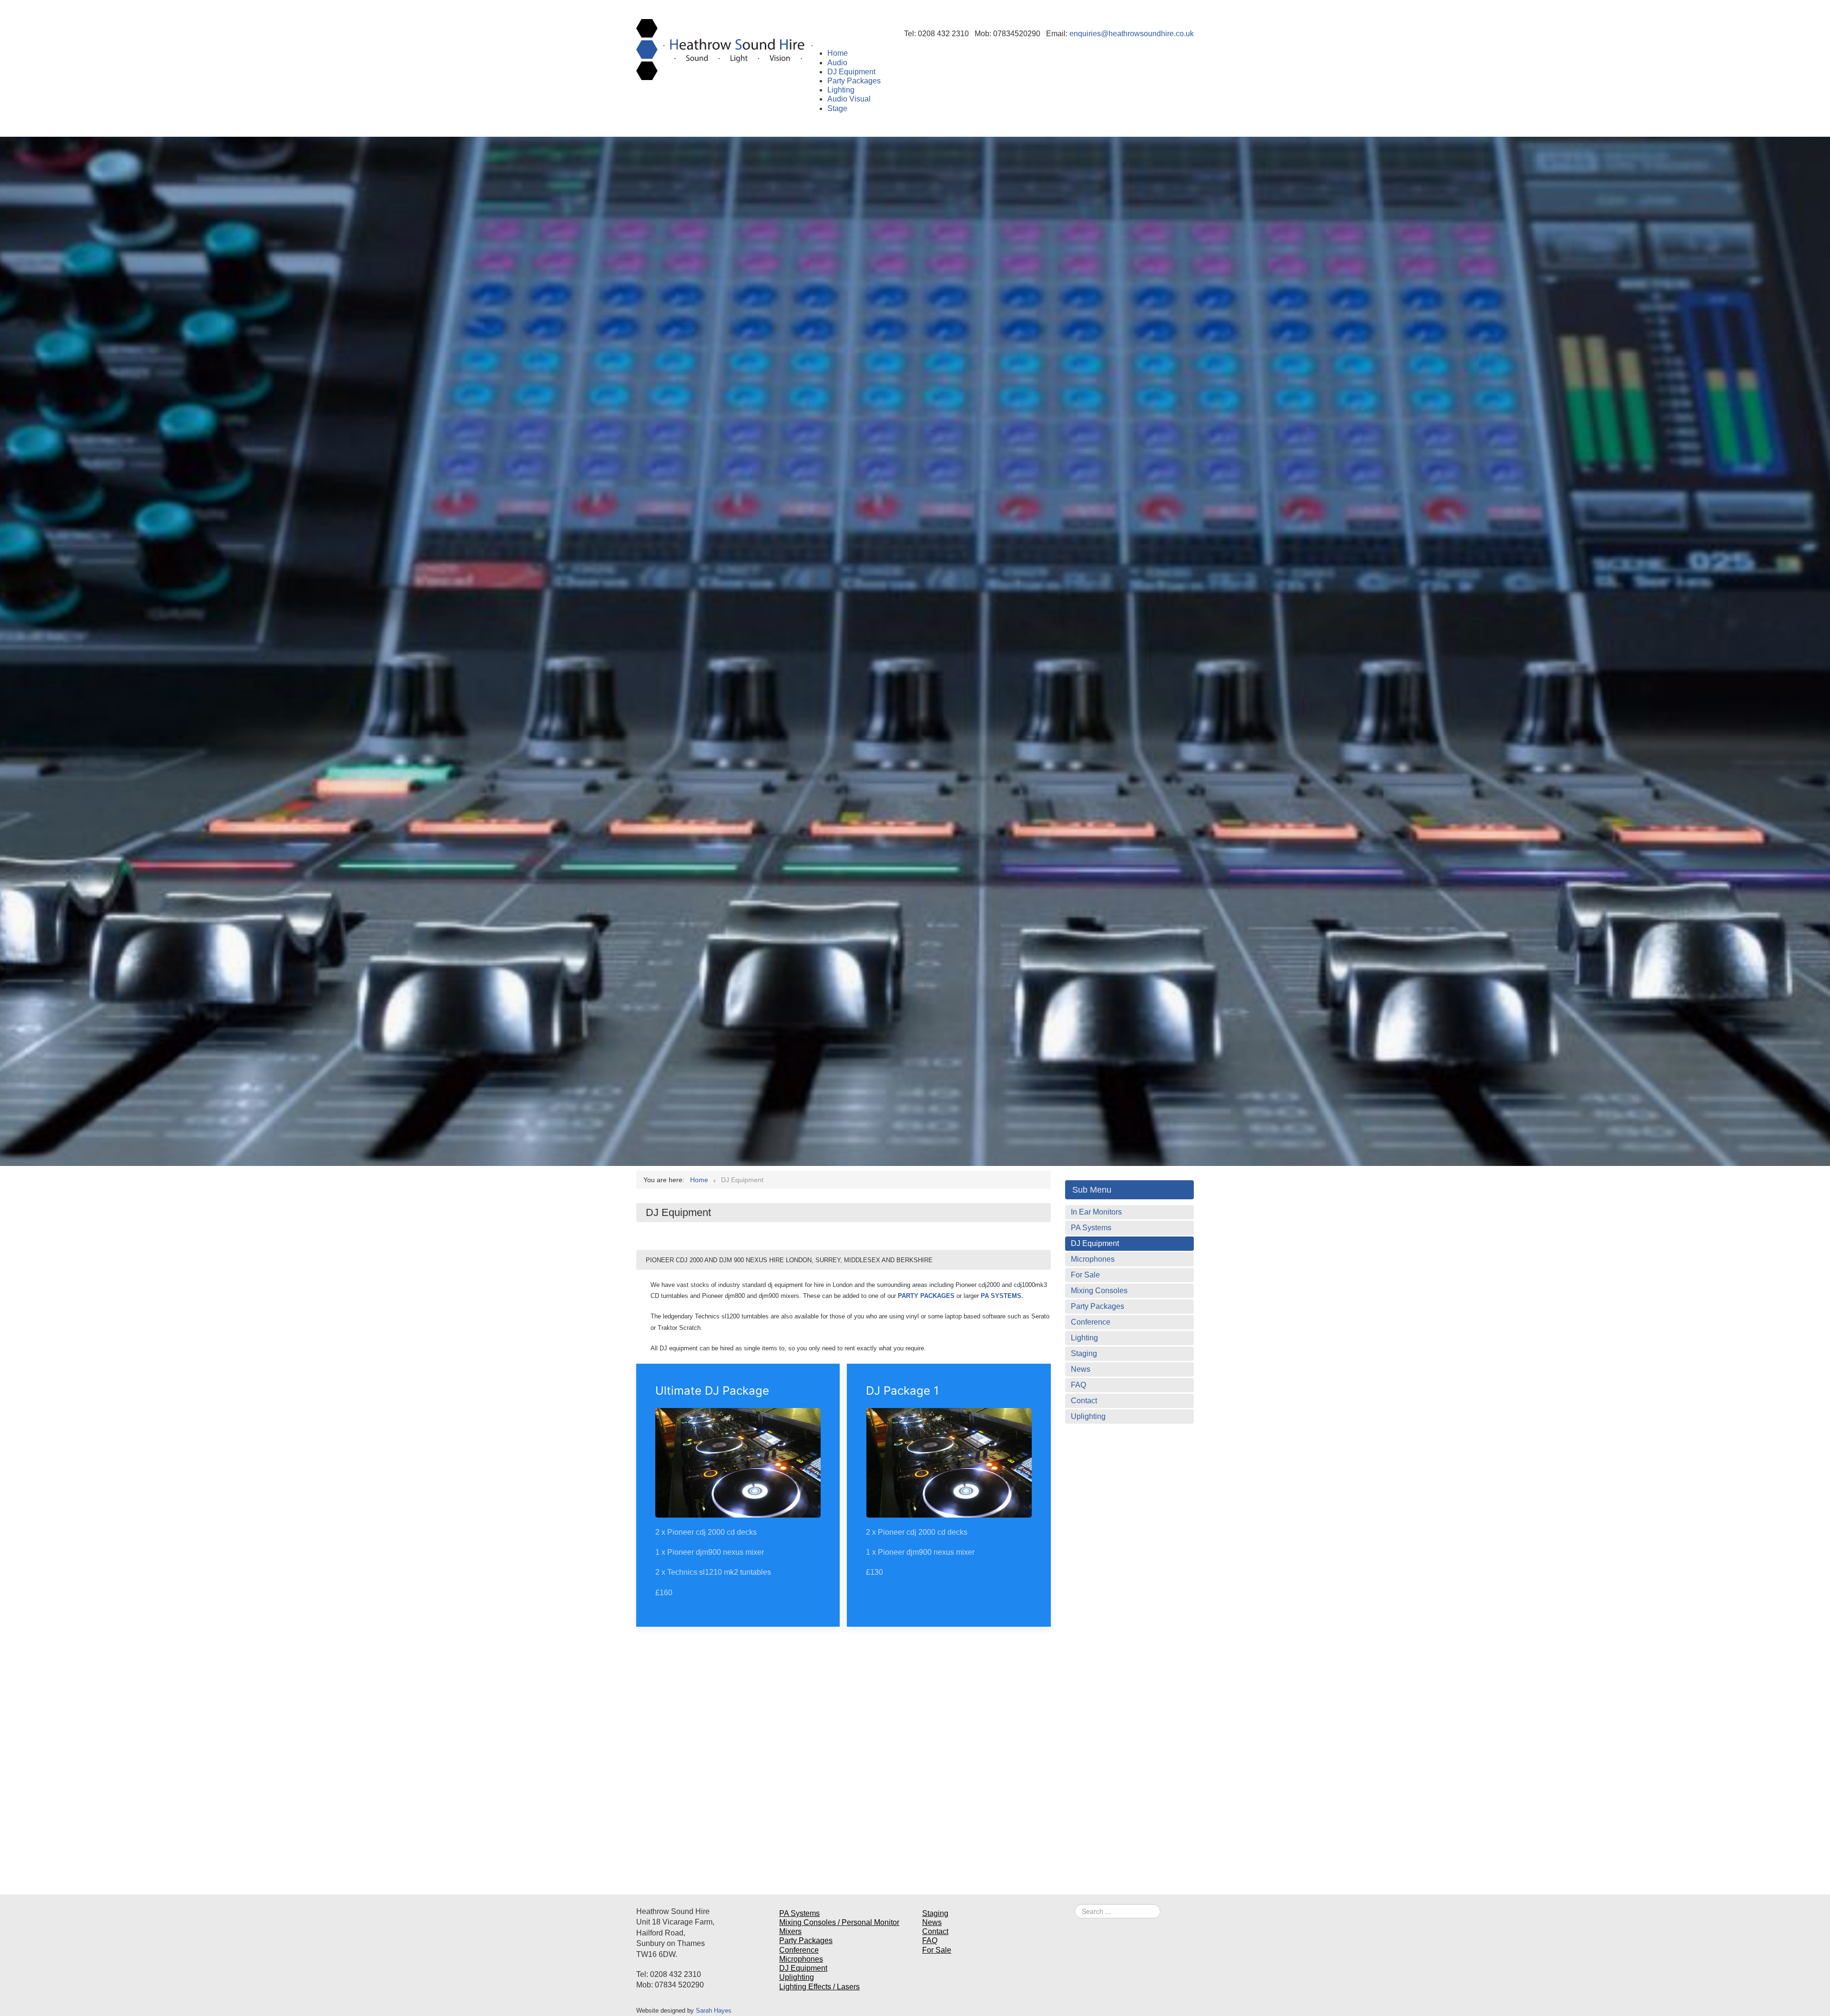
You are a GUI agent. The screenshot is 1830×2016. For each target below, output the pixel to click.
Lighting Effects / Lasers (819, 1987)
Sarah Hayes (714, 2011)
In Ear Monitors (1096, 1212)
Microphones (1093, 1259)
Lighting (1084, 1338)
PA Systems (1091, 1228)
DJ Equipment (1095, 1243)
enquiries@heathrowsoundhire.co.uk (1132, 34)
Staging (1084, 1353)
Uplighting (1088, 1416)
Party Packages (1098, 1306)
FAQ (1078, 1385)
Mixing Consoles (1099, 1291)
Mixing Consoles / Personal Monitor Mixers (839, 1927)
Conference (1091, 1322)
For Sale (1085, 1275)
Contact (1084, 1401)
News (1081, 1369)
